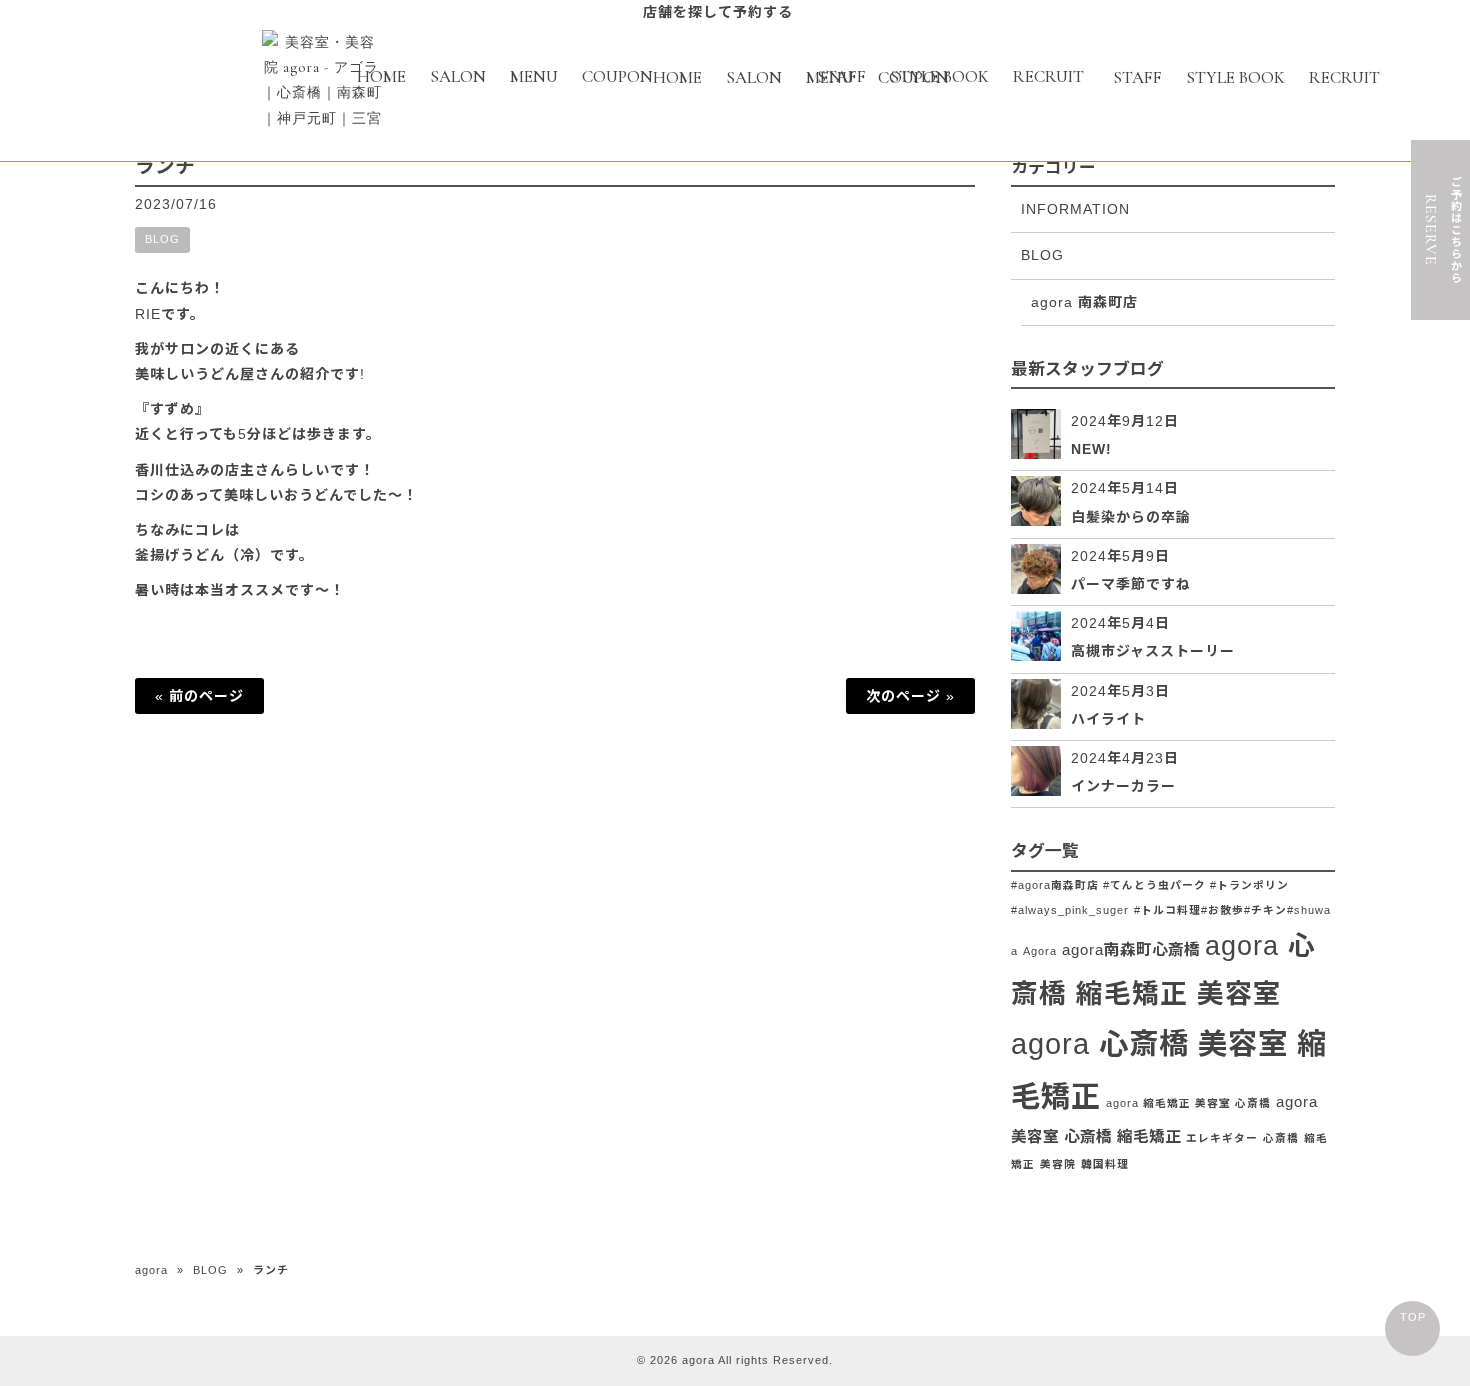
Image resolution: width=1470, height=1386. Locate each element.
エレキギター (1222, 1138)
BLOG (162, 239)
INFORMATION (1075, 209)
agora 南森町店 (1084, 302)
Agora (1040, 951)
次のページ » (910, 696)
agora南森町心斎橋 (1131, 949)
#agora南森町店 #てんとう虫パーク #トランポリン (1150, 885)
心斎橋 (1281, 1138)
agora (151, 1270)
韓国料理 (1105, 1164)
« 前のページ (199, 696)
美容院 (1058, 1164)
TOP (1413, 1317)
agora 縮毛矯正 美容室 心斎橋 (1188, 1103)
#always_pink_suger (1070, 910)
